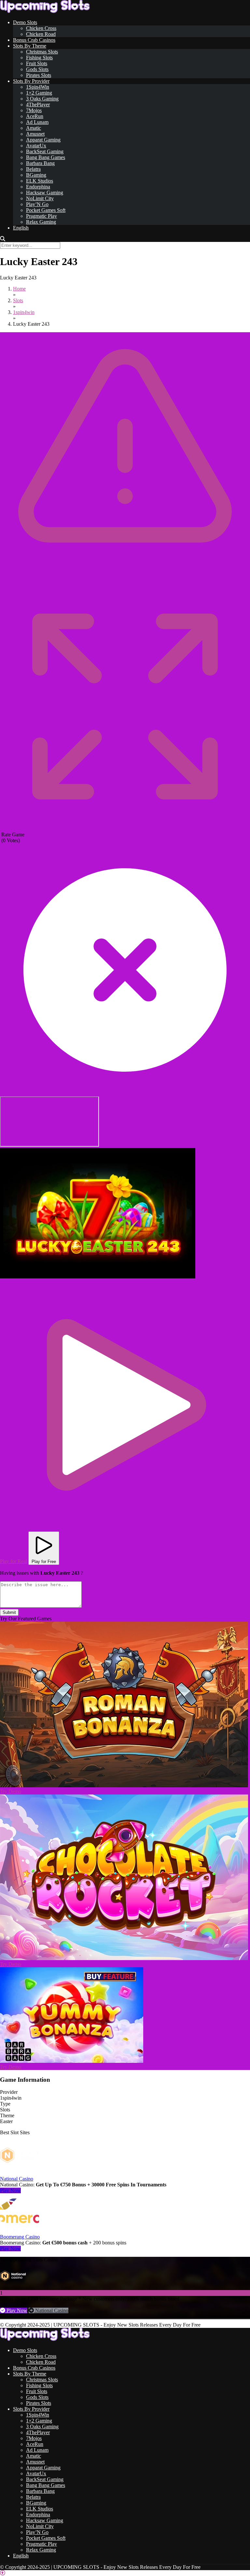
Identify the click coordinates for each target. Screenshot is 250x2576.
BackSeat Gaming (45, 151)
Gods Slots (37, 69)
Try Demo (11, 1791)
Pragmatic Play (42, 216)
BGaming (36, 175)
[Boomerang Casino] (20, 2231)
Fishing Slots (39, 58)
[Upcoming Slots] (45, 11)
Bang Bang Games (46, 157)
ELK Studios (40, 181)
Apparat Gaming (43, 140)
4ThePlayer (38, 104)
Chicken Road (41, 34)
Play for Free (44, 1562)
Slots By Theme (30, 46)
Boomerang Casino (20, 2237)
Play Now (10, 2190)
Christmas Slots (42, 52)
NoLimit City (40, 198)
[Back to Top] (3, 2573)
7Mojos (34, 110)
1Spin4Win (38, 87)
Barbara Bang (40, 163)
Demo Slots (25, 22)
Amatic (34, 128)
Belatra (33, 169)
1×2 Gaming (39, 93)
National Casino (17, 2179)
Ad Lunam (37, 122)
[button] (98, 1213)
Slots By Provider (31, 81)
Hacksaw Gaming (45, 193)
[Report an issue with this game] (125, 580)
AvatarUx (36, 146)
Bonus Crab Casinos (34, 40)
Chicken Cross (41, 28)
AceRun (35, 116)
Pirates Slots (39, 75)
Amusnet (35, 134)
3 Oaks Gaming (42, 99)
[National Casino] (20, 2173)
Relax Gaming (41, 222)
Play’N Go (37, 204)
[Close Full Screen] (125, 1093)
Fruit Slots (37, 63)
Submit (9, 1612)
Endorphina (38, 187)
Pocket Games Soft (46, 210)
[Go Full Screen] (125, 829)
